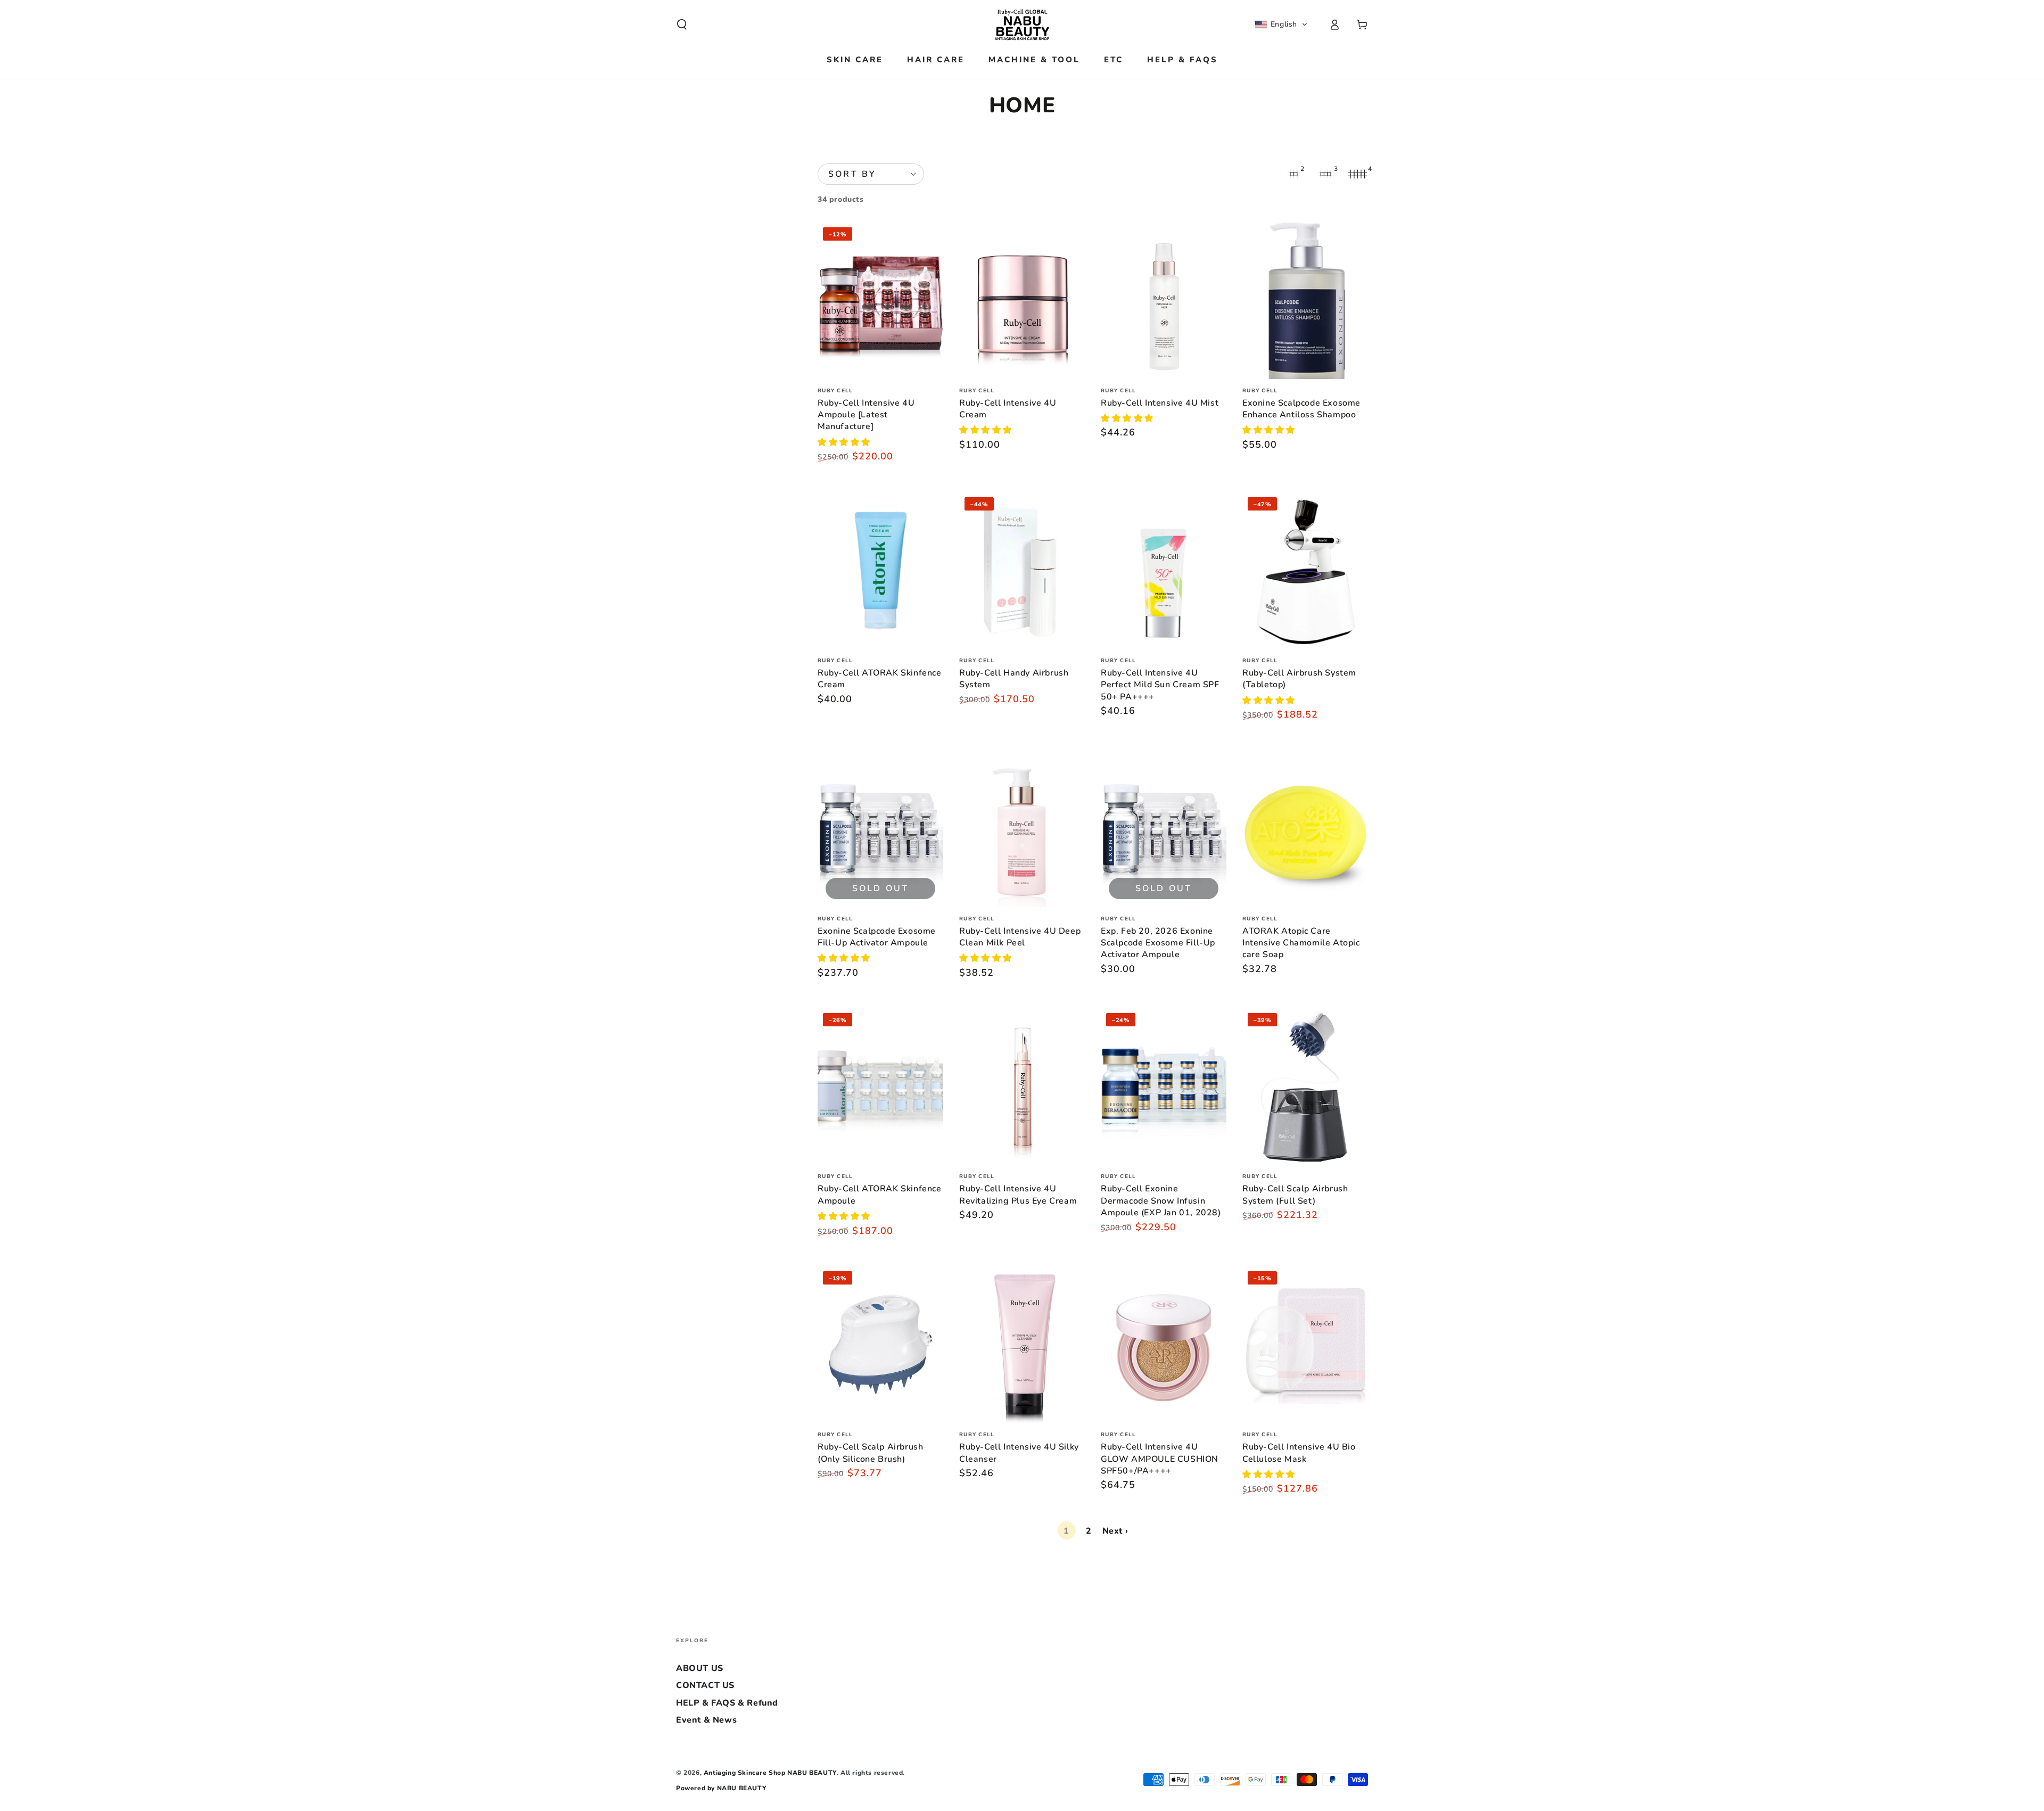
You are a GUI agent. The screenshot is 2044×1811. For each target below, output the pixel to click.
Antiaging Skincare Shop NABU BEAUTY (770, 1773)
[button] (682, 24)
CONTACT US (705, 1685)
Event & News (706, 1720)
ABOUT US (700, 1668)
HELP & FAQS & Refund (727, 1703)
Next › (1115, 1531)
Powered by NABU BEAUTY (721, 1788)
